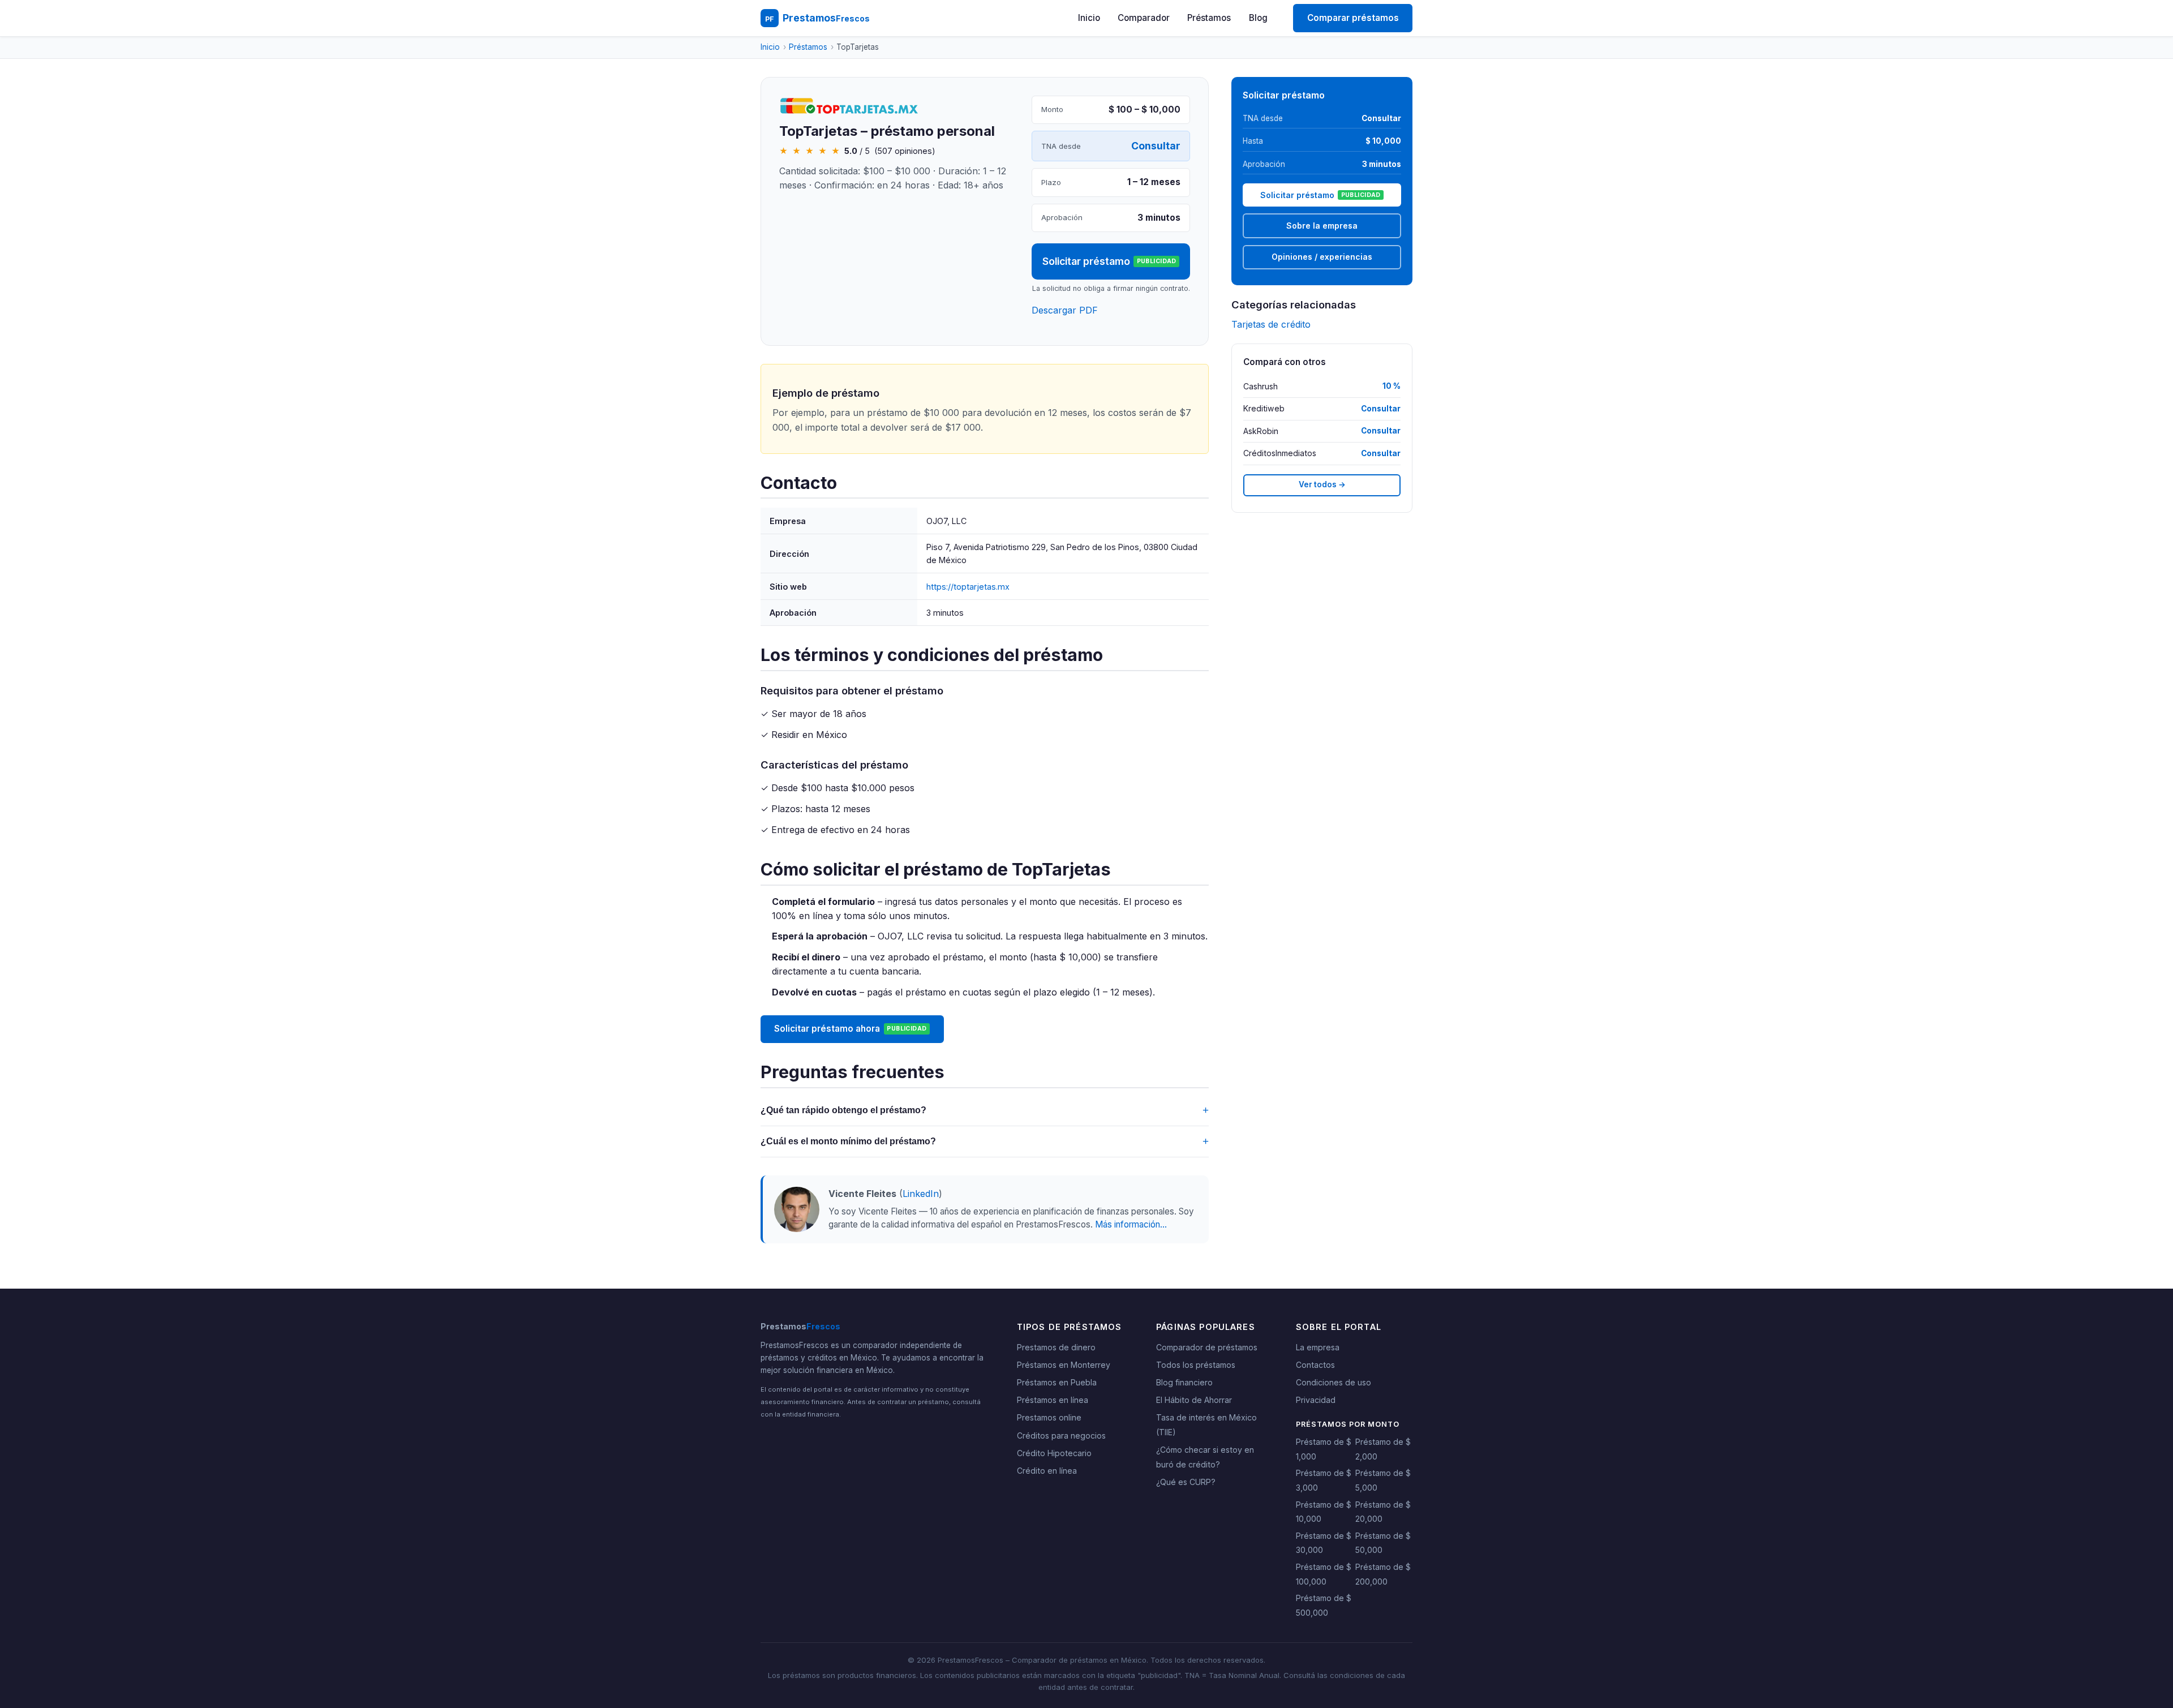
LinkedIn (921, 1194)
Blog (1258, 18)
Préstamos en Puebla (1057, 1382)
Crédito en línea (1047, 1471)
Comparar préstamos (1353, 18)
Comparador (1144, 18)
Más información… (1131, 1224)
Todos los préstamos (1196, 1365)
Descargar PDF (1065, 310)
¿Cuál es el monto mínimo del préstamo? (985, 1141)
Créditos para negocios (1061, 1436)
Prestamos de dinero (1056, 1347)
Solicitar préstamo (1109, 261)
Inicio (1089, 18)
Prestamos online (1049, 1417)
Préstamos (1209, 18)
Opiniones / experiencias (1322, 257)
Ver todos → (1322, 484)
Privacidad (1316, 1400)
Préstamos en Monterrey (1064, 1365)
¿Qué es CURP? (1186, 1482)
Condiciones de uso (1334, 1382)
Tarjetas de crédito (1271, 324)
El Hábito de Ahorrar (1194, 1400)
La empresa (1318, 1347)
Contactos (1315, 1365)
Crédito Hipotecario (1054, 1453)
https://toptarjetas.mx (968, 587)
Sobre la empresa (1322, 226)
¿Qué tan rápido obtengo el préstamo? (985, 1110)
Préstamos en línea (1053, 1400)
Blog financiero (1184, 1382)
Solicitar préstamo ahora (850, 1029)
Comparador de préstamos (1207, 1347)
